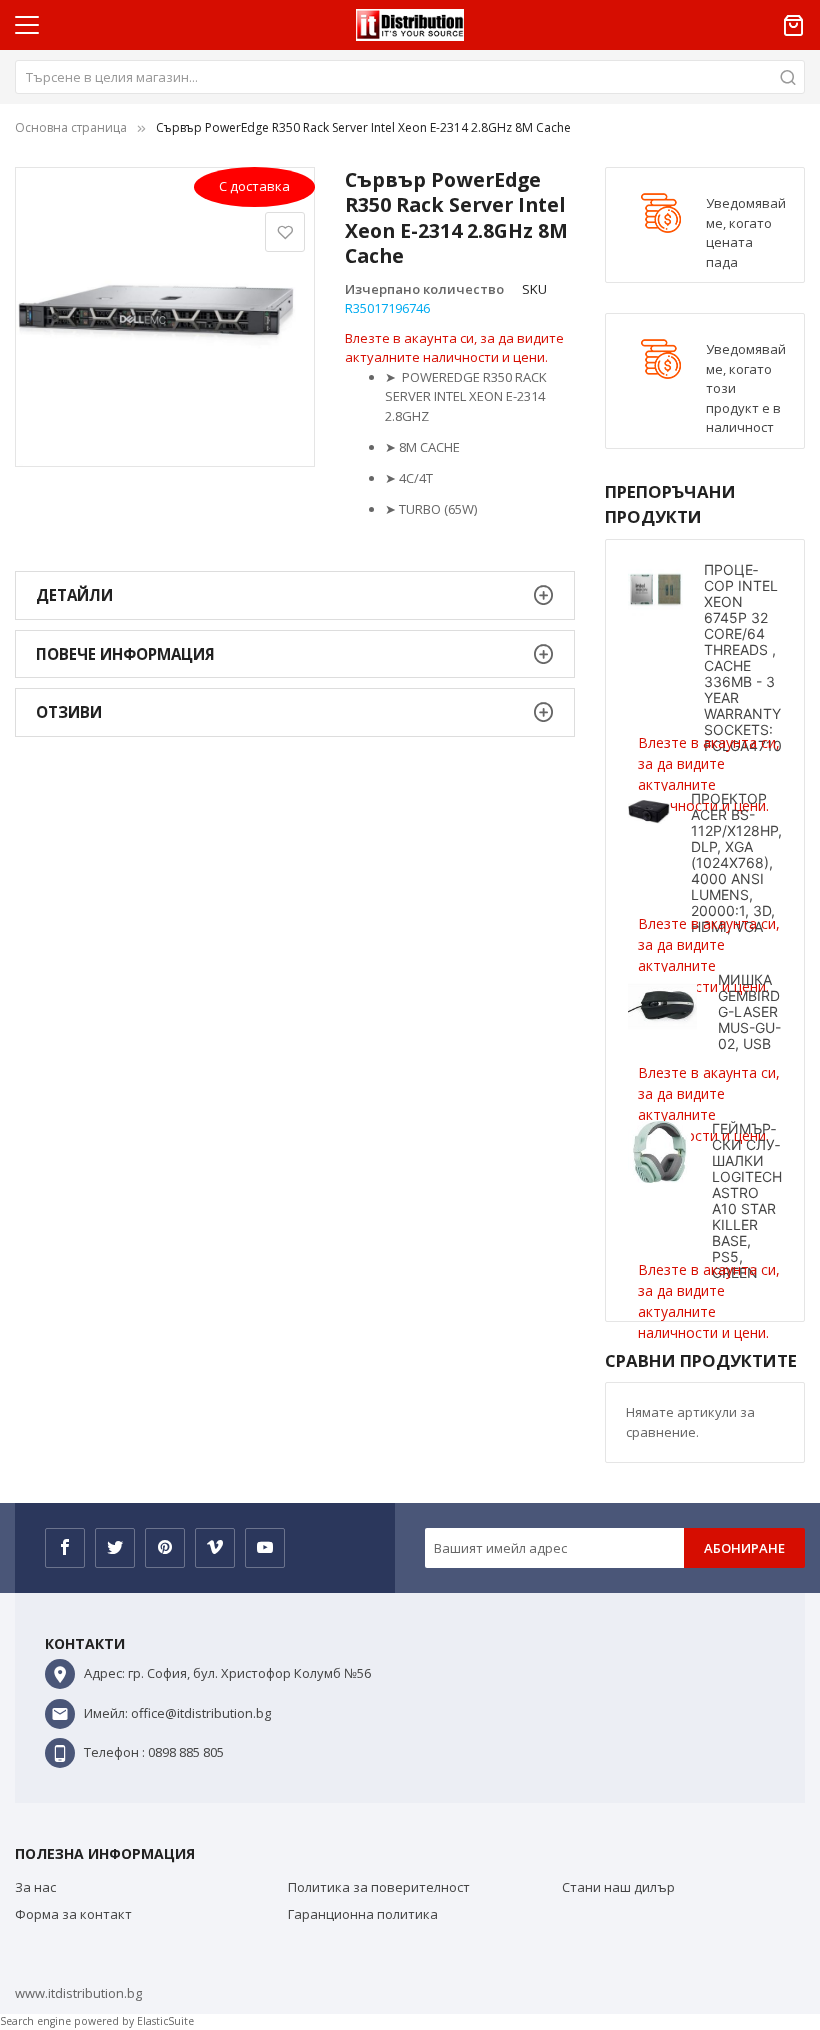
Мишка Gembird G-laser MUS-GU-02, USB (749, 1011)
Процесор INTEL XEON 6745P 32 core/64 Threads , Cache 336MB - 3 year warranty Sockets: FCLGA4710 (743, 657)
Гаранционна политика (363, 1914)
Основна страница (71, 127)
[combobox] (410, 77)
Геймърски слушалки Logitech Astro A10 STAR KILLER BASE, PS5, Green (747, 1200)
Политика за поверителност (379, 1887)
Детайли (74, 595)
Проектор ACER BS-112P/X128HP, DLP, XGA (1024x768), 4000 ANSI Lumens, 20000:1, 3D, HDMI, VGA (736, 862)
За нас (35, 1887)
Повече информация (125, 654)
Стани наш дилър (618, 1887)
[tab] (295, 595)
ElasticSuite (165, 2021)
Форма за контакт (73, 1914)
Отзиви (69, 712)
